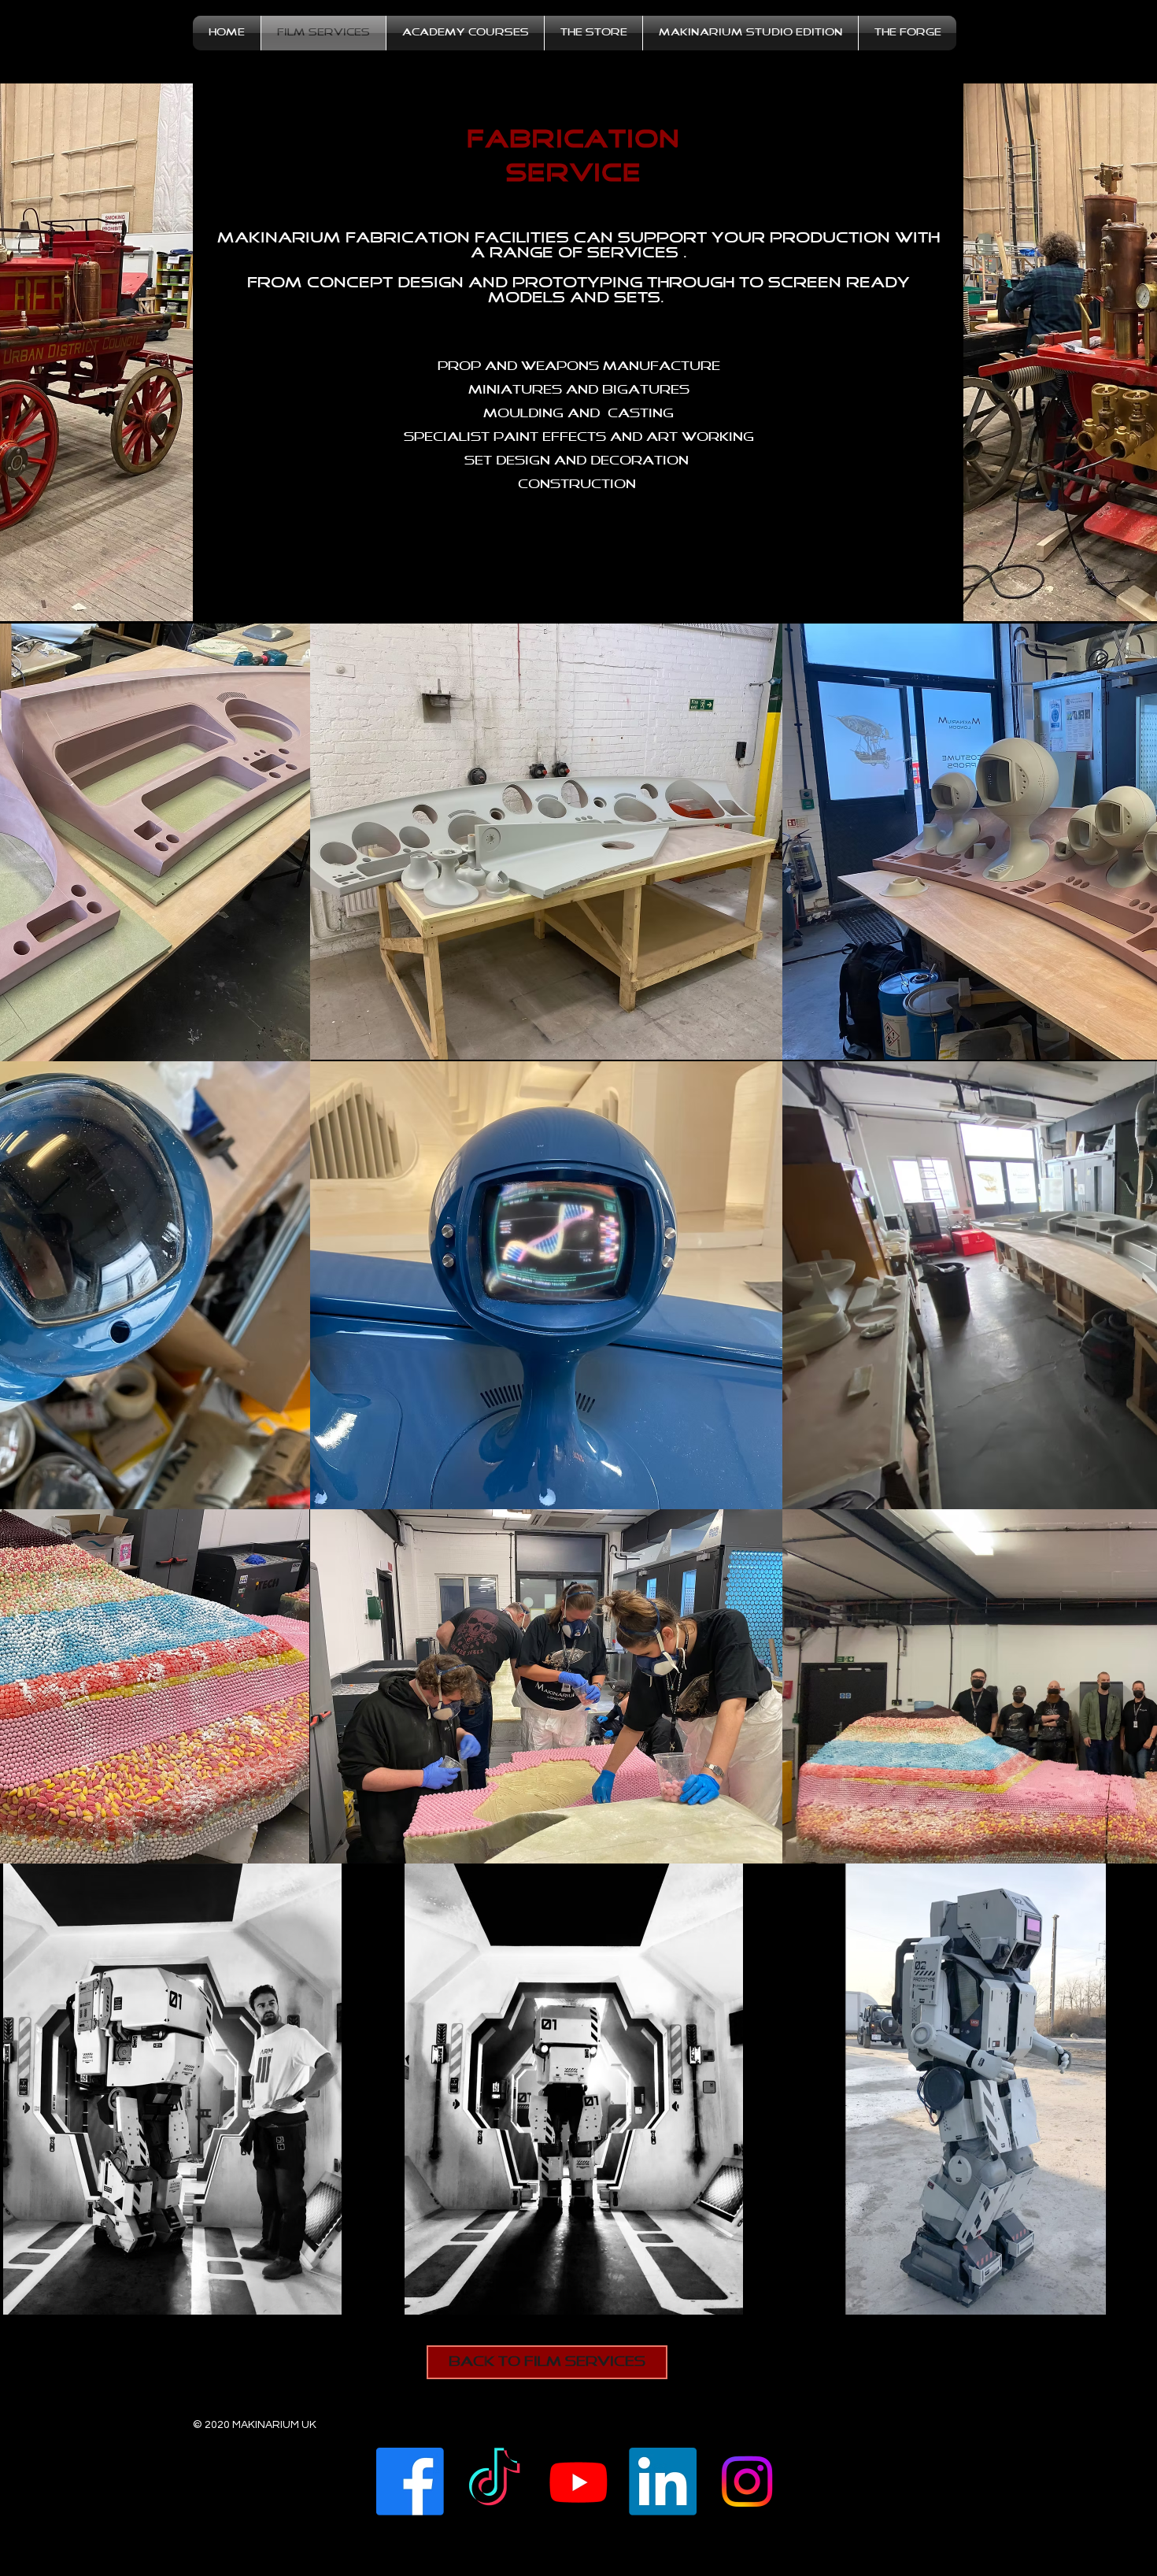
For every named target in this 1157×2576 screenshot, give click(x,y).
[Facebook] (410, 2486)
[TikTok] (494, 2486)
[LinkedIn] (663, 2486)
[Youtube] (578, 2486)
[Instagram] (747, 2486)
